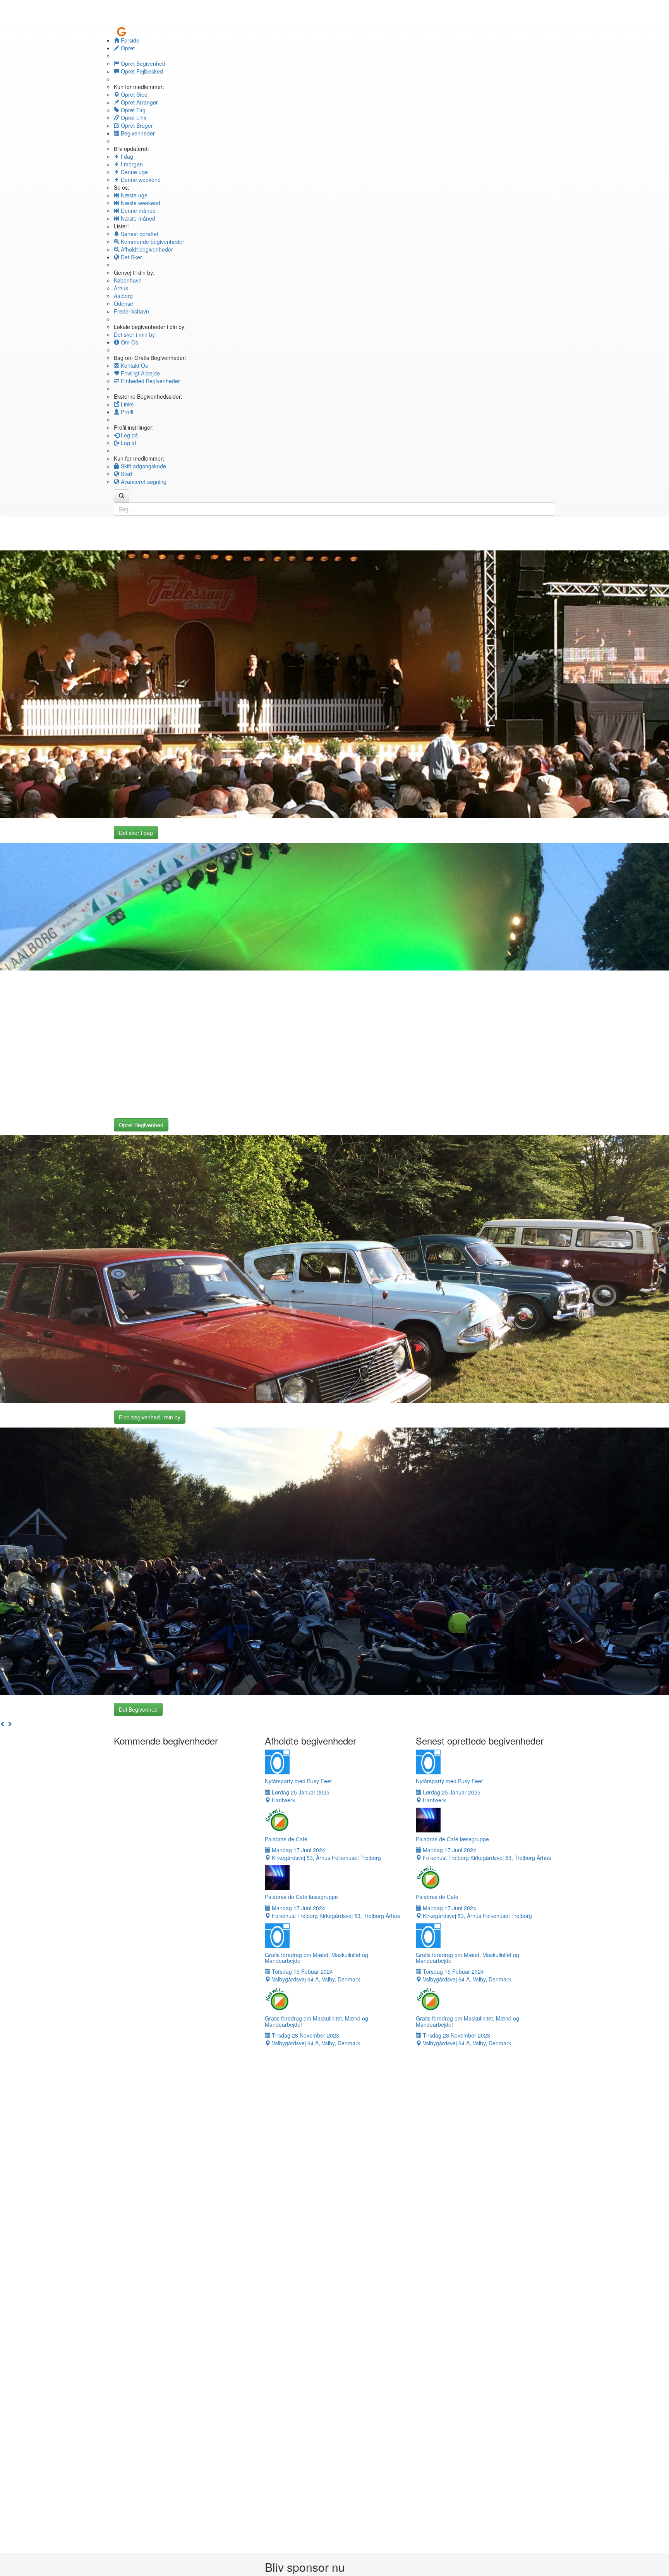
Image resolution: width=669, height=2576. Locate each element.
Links (126, 404)
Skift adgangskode (143, 466)
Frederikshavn (131, 311)
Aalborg (123, 296)
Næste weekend (140, 203)
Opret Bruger (136, 125)
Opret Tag (132, 110)
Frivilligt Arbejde (140, 373)
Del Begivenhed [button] (138, 1709)
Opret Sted (133, 94)
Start (126, 474)
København (128, 280)
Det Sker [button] (131, 257)
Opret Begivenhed (142, 63)
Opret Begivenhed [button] (141, 1125)
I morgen (131, 164)
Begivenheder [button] (137, 133)
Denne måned (137, 211)
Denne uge (134, 172)
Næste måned (137, 218)
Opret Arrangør (139, 102)
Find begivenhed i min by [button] (150, 1417)
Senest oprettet (139, 234)
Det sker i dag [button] (136, 833)
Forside (129, 40)
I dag (126, 156)
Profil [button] (126, 412)
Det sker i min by (134, 334)
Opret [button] (127, 48)
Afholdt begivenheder (146, 249)
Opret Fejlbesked (141, 71)
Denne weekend (140, 180)
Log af (128, 443)
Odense (124, 303)
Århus (121, 288)
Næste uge (133, 195)
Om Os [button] (129, 342)
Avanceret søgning (143, 482)
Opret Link (133, 118)
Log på (129, 435)
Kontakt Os (134, 365)
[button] (3, 1724)
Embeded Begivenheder (150, 381)
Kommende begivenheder (152, 242)
